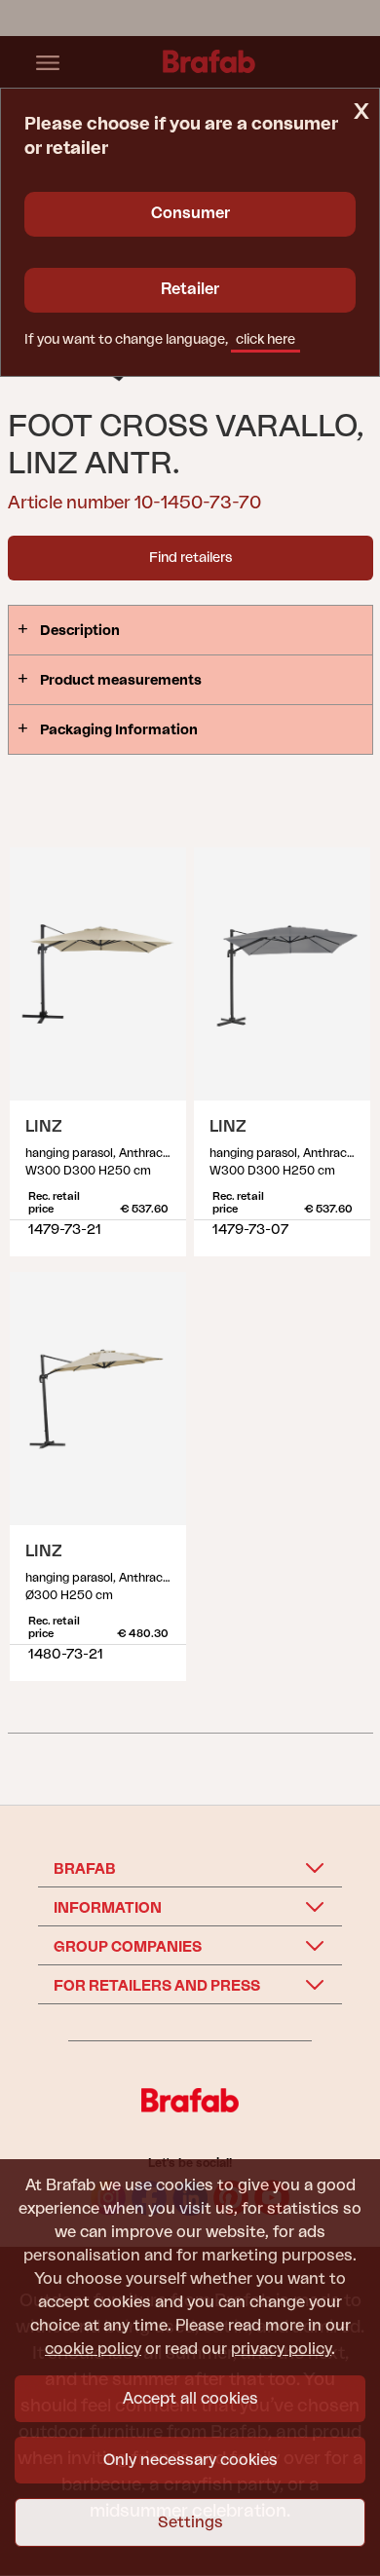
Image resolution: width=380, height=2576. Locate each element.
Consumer (190, 213)
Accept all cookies (190, 2399)
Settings (190, 2522)
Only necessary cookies (190, 2460)
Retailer (190, 289)
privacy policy (281, 2349)
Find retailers (190, 558)
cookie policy (93, 2349)
